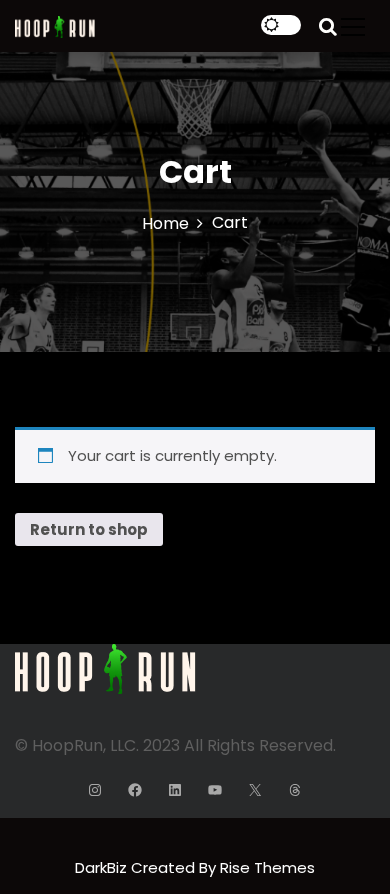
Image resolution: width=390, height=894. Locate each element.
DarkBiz (103, 867)
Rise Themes (267, 867)
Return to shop (89, 529)
